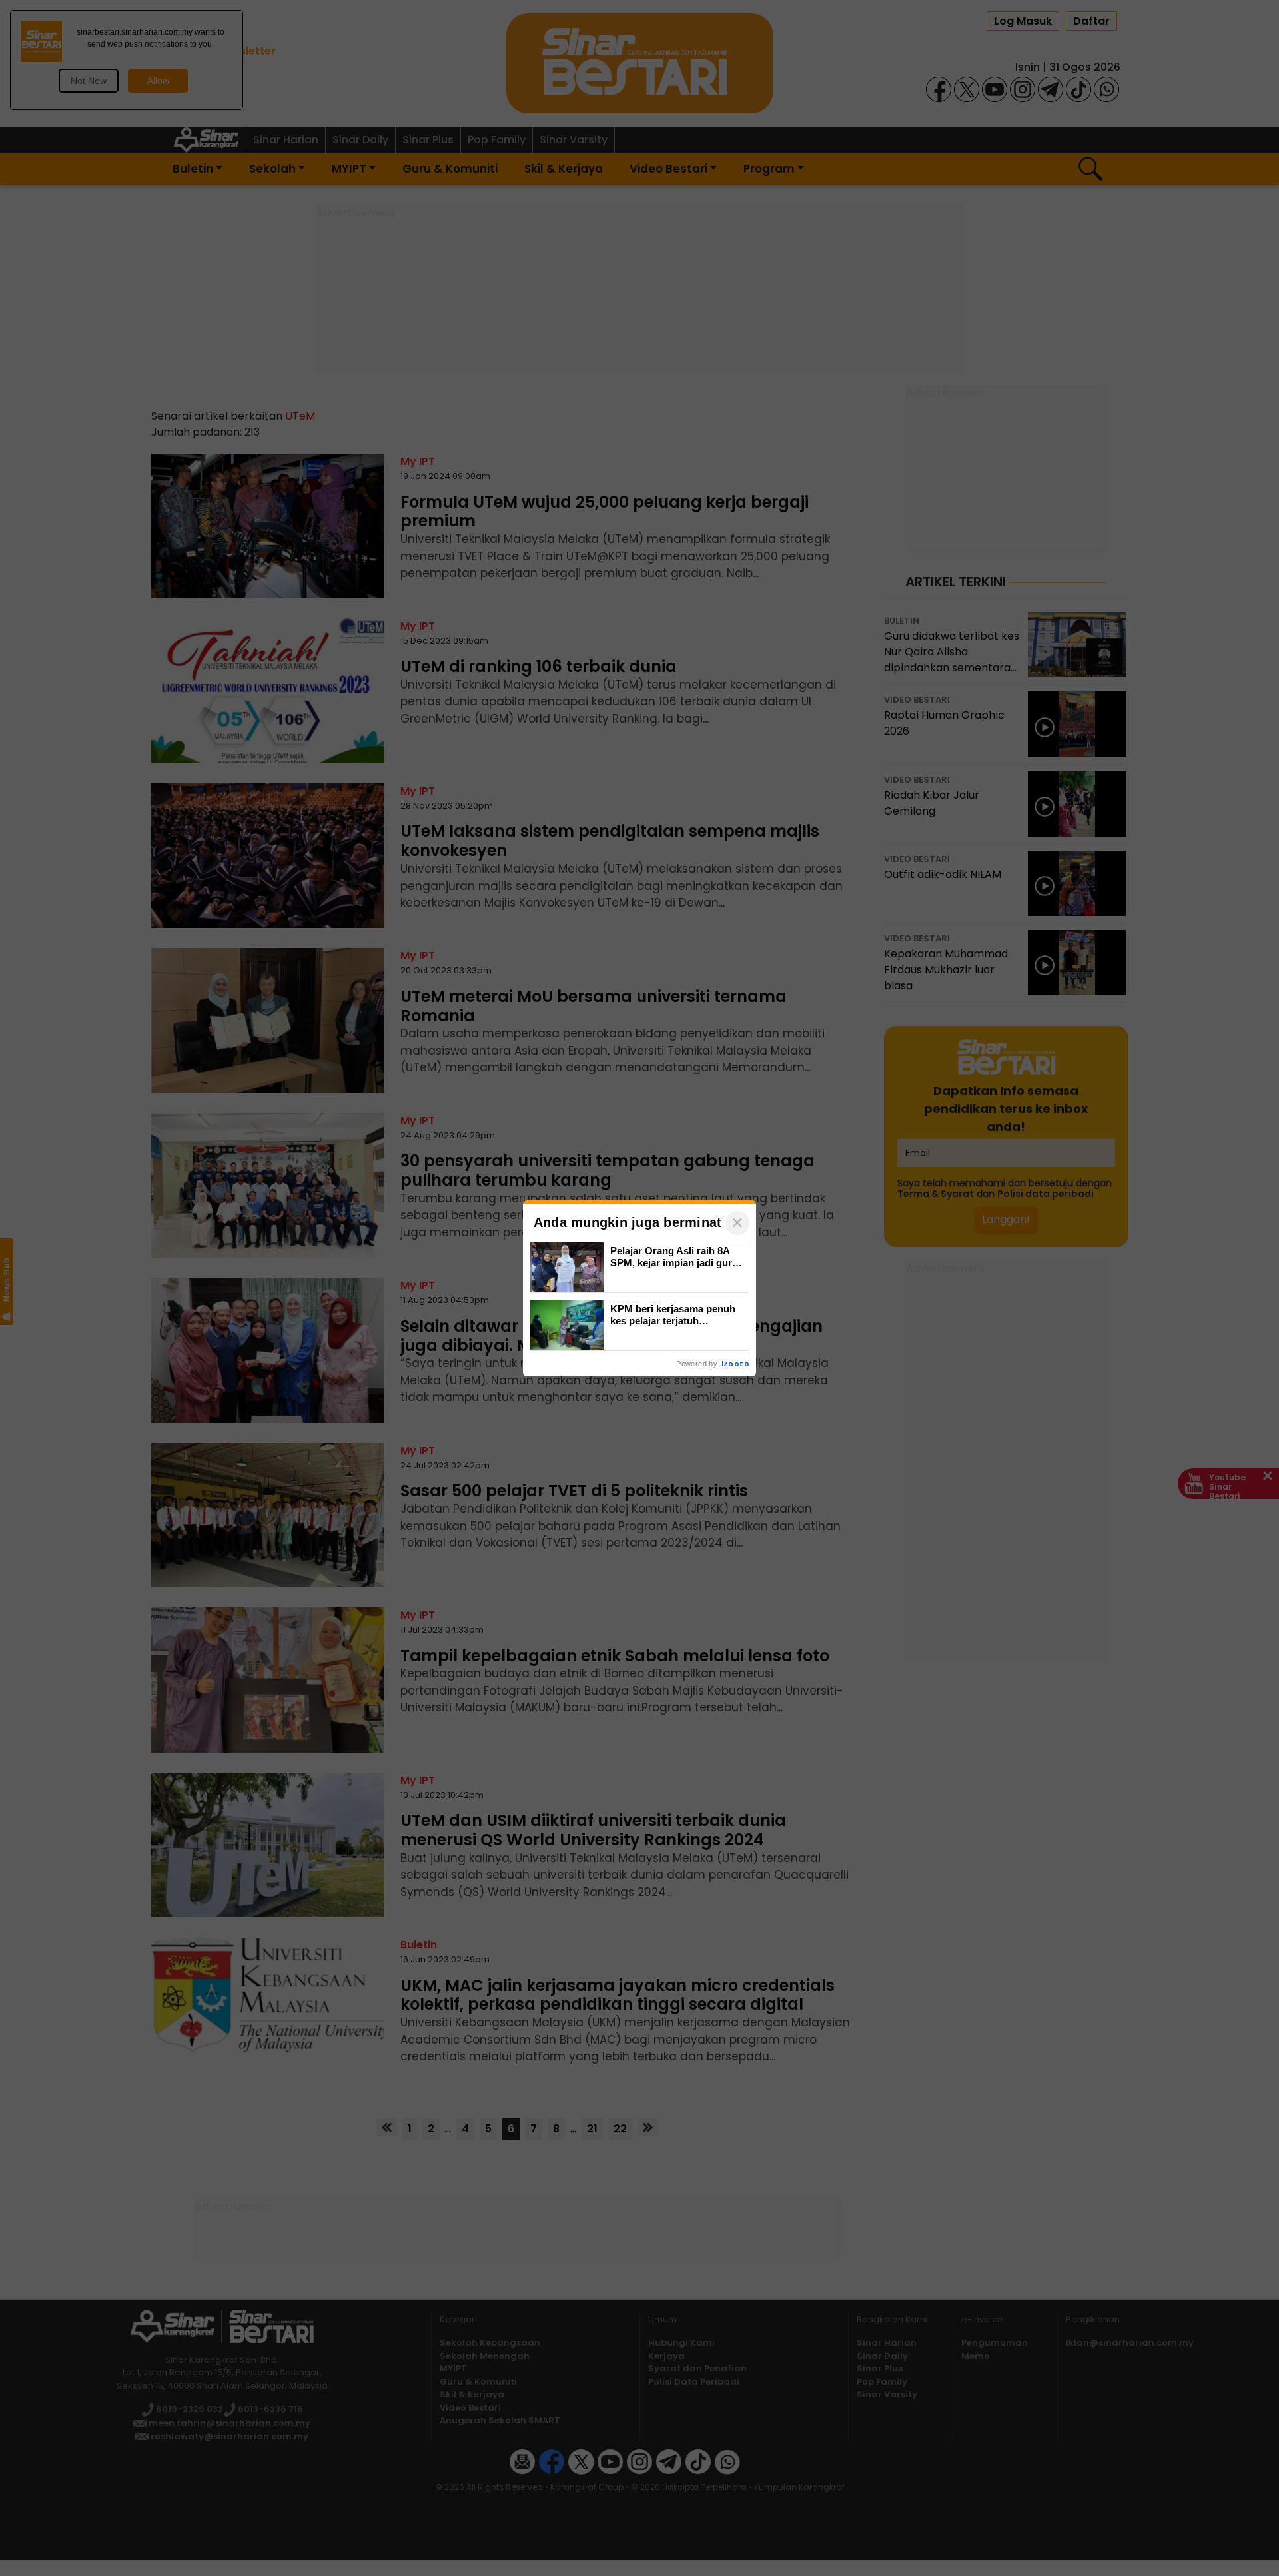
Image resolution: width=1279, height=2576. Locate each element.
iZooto (735, 1364)
